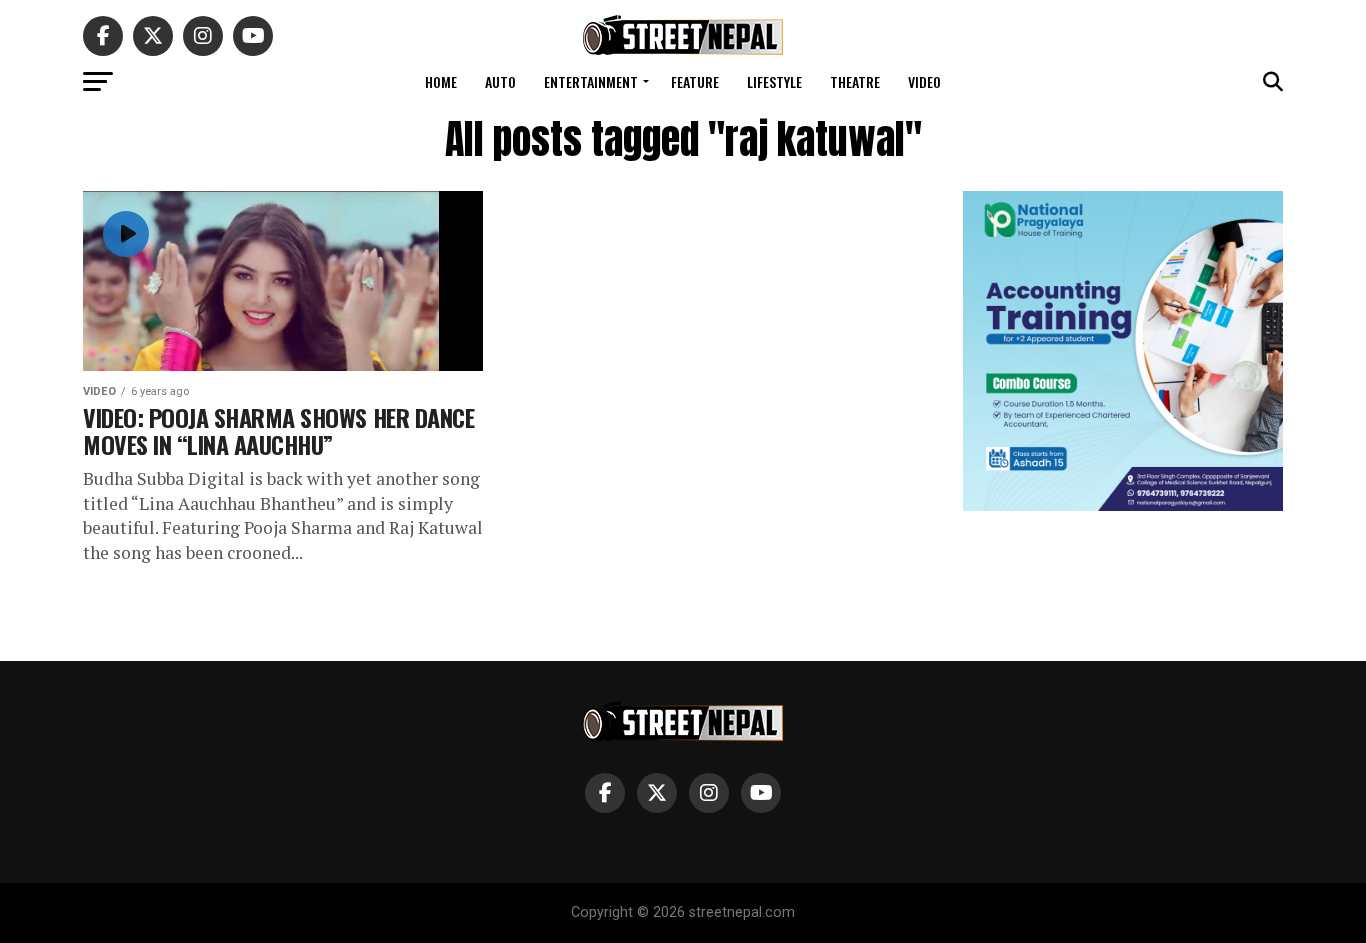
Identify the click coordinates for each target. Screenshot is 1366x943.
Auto (500, 81)
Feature (695, 81)
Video (924, 81)
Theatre (855, 81)
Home (441, 81)
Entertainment (591, 81)
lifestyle (774, 81)
